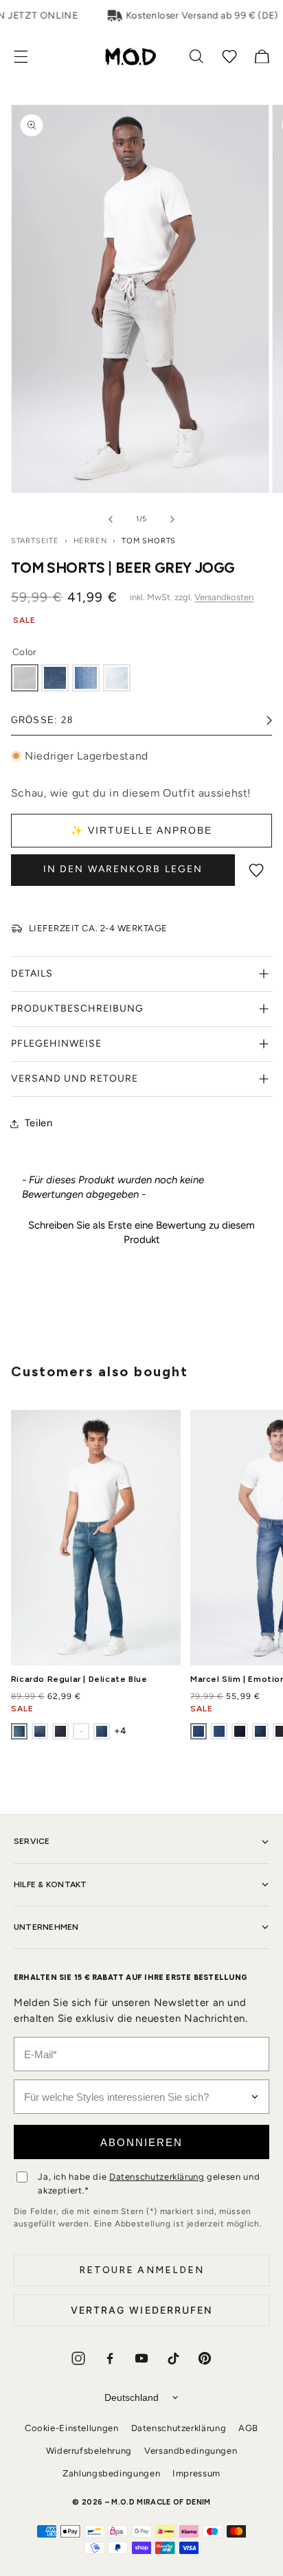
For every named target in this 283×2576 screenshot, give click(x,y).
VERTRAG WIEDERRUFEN (142, 2310)
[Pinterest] (205, 2358)
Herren (91, 541)
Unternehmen (46, 1927)
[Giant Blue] (102, 1731)
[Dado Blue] (86, 678)
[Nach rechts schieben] (172, 519)
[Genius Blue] (81, 1731)
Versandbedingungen (191, 2451)
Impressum (196, 2473)
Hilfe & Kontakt (50, 1884)
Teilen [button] (39, 1123)
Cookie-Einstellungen (72, 2428)
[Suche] (196, 56)
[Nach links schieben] (111, 519)
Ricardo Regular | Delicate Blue (79, 1679)
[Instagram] (78, 2358)
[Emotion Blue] (199, 1731)
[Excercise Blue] (60, 1731)
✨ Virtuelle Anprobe (142, 830)
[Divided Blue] (55, 678)
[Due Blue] (117, 678)
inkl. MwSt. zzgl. (192, 597)
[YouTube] (141, 2358)
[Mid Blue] (219, 1731)
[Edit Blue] (260, 1731)
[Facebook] (110, 2358)
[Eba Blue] (40, 1731)
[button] (28, 57)
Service (32, 1841)
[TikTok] (173, 2358)
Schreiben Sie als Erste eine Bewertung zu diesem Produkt (141, 1232)
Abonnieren (141, 2142)
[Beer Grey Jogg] (25, 678)
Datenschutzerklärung (157, 2177)
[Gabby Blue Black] (240, 1731)
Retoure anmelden (142, 2270)
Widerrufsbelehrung (89, 2451)
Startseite (35, 541)
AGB (248, 2428)
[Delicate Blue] (19, 1731)
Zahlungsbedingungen (111, 2473)
